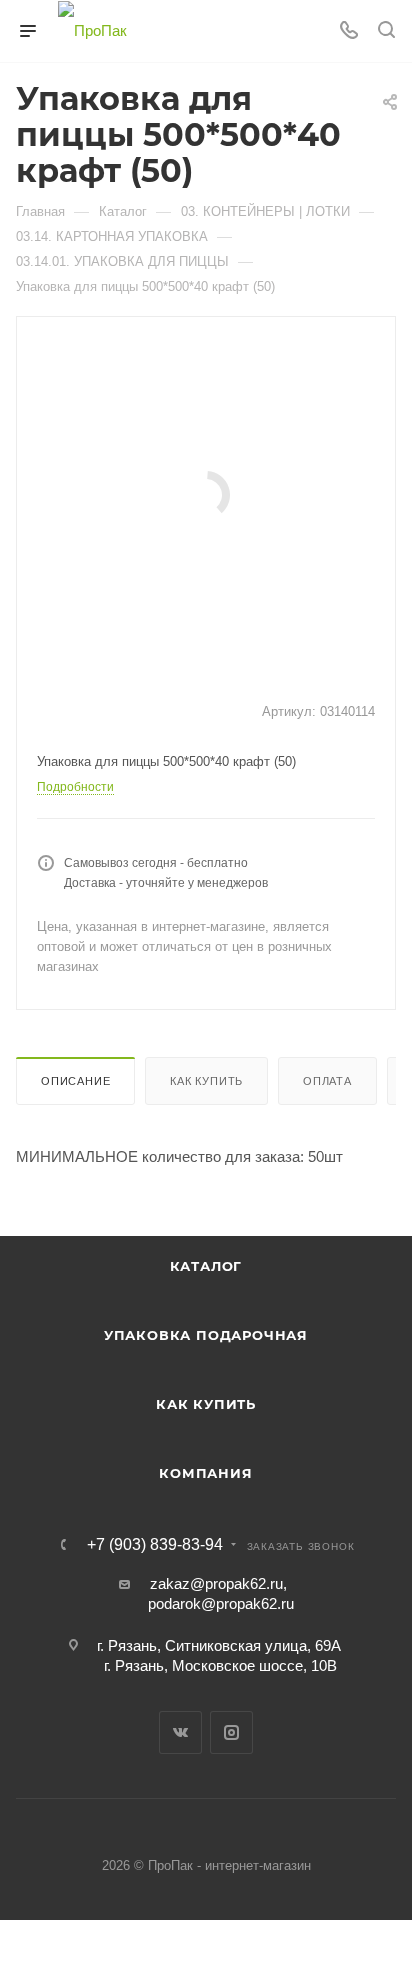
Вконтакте (180, 1732)
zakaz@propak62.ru (216, 1583)
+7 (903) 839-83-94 (155, 1545)
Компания (205, 1473)
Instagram (231, 1732)
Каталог (206, 1266)
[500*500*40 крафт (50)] (206, 493)
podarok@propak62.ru (221, 1603)
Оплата (327, 1081)
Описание (75, 1081)
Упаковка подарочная (206, 1335)
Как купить (206, 1081)
